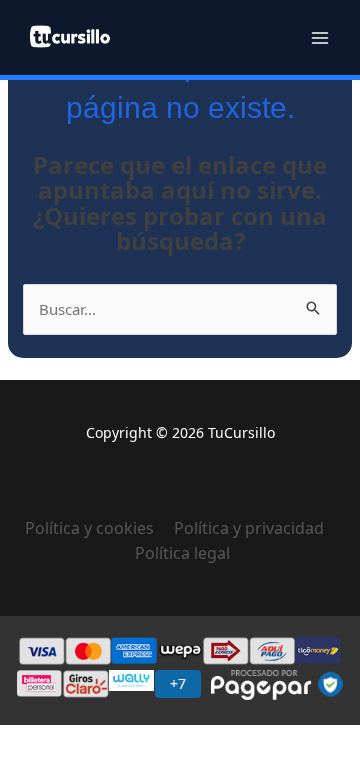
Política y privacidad (249, 528)
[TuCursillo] (70, 36)
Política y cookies (99, 528)
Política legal (182, 553)
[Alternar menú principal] (319, 37)
